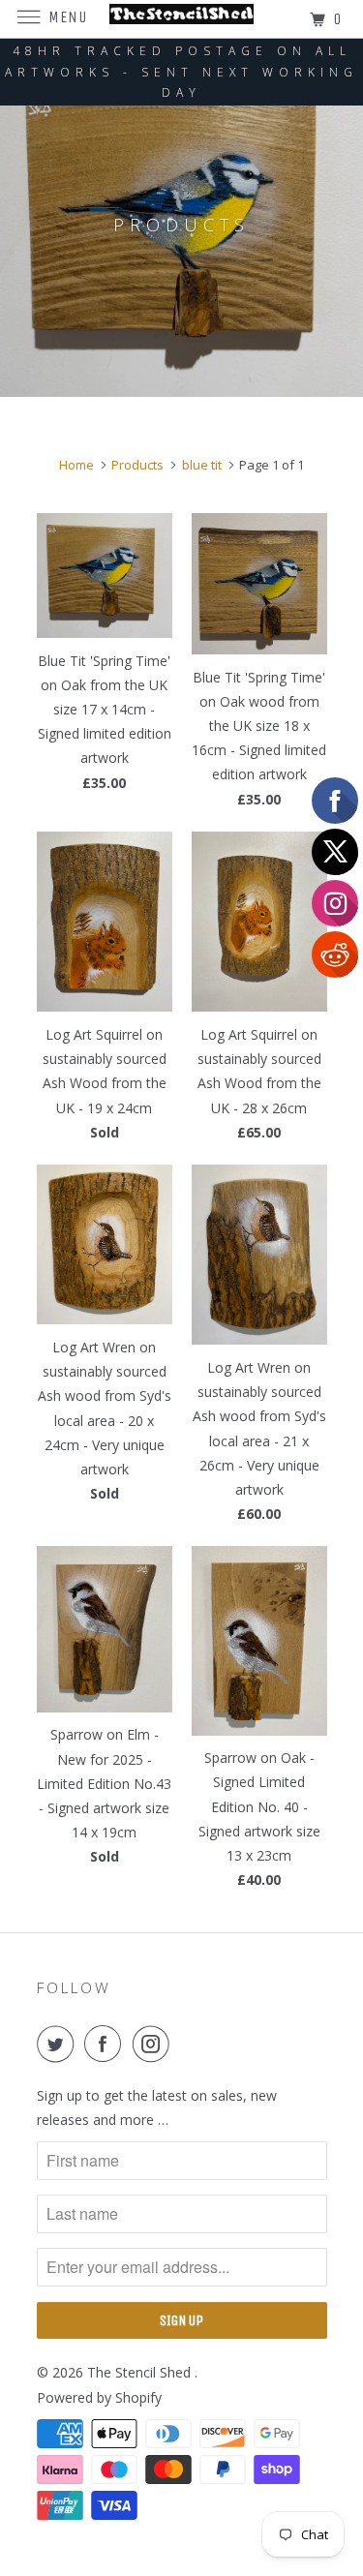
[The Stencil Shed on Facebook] (106, 2044)
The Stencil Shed (141, 2372)
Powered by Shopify (99, 2397)
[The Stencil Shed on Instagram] (155, 2044)
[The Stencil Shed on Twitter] (59, 2044)
